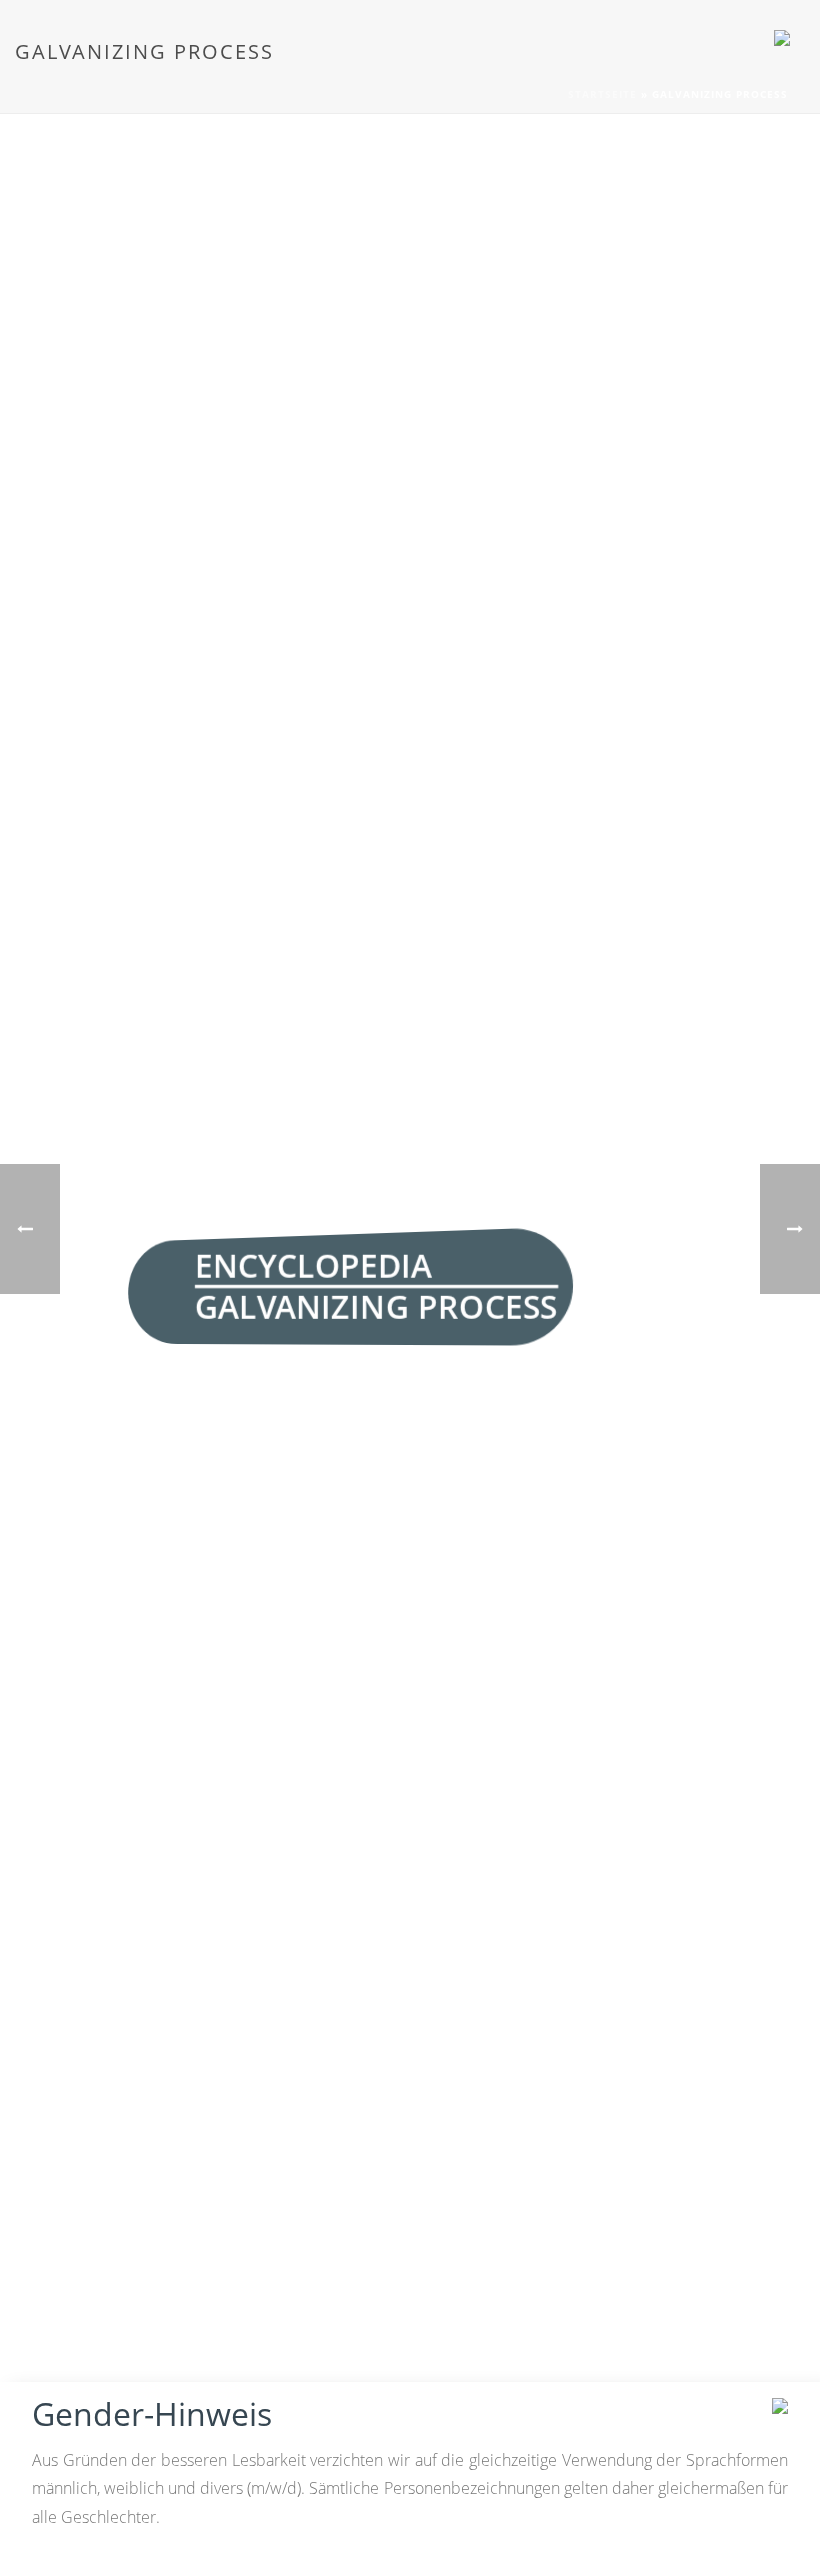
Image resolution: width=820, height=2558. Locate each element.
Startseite (602, 94)
